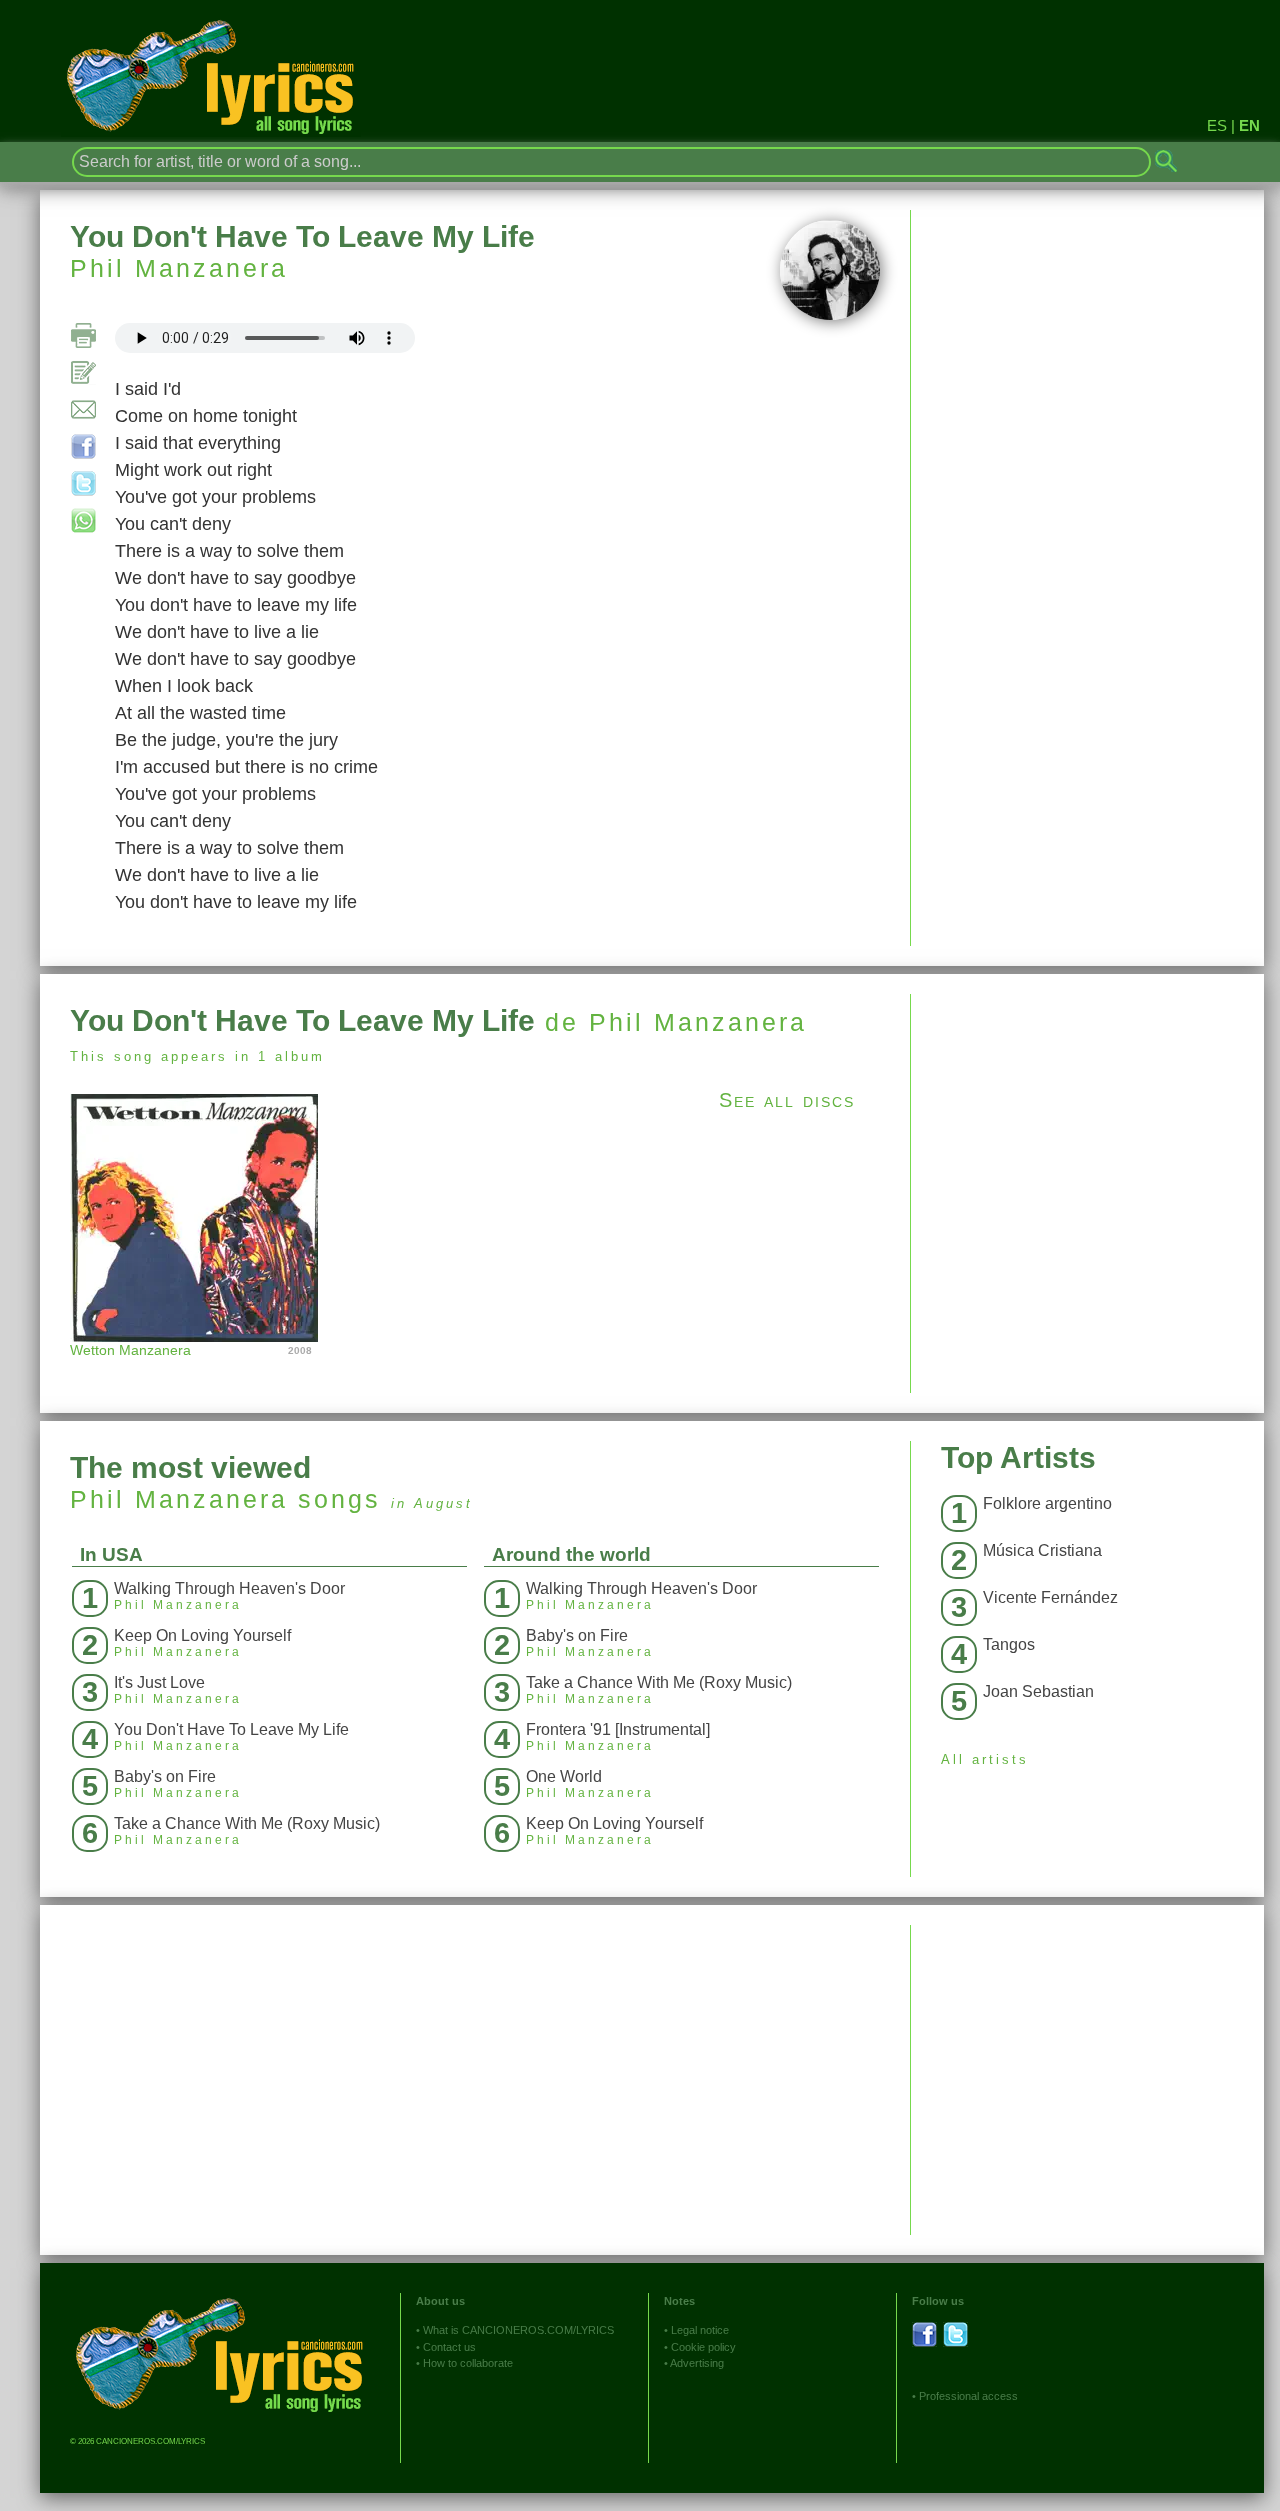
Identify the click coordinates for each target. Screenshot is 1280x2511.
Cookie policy (703, 2347)
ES (1217, 125)
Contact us (449, 2347)
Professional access (968, 2396)
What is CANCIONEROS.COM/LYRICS (518, 2330)
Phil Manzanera (179, 268)
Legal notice (700, 2330)
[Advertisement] (1087, 1134)
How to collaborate (468, 2363)
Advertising (697, 2363)
